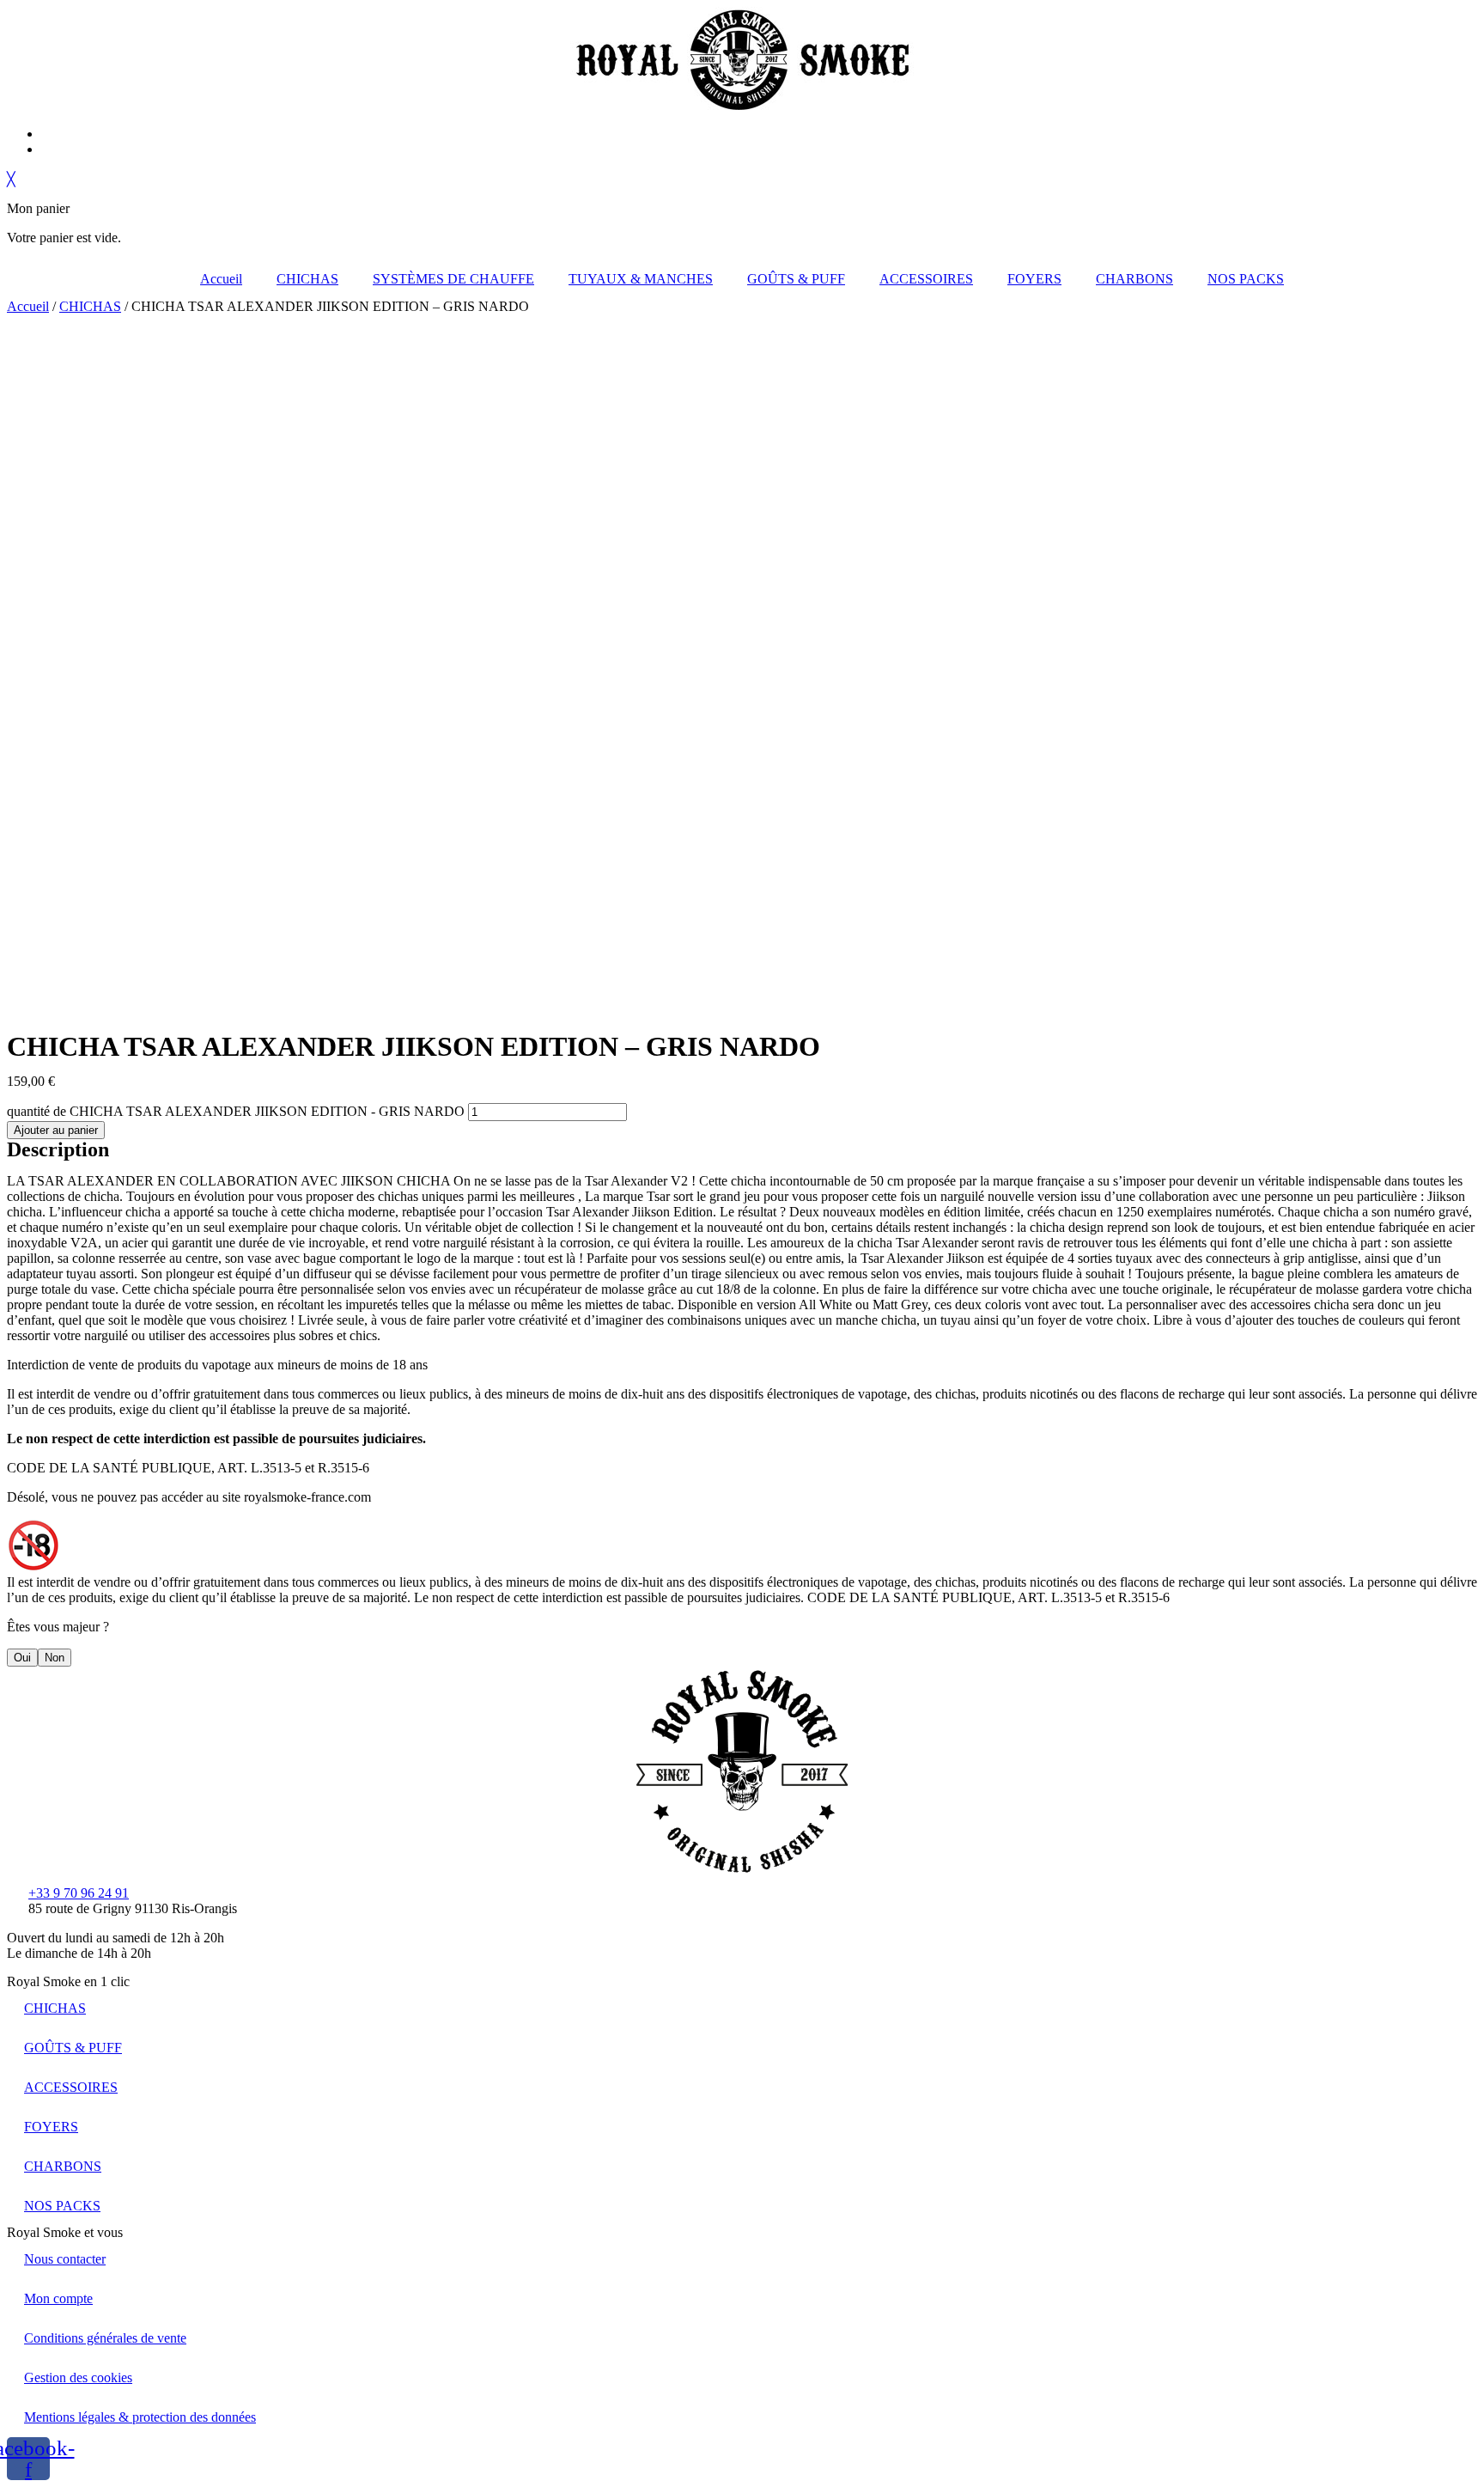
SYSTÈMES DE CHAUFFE (453, 279)
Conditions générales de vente (105, 2338)
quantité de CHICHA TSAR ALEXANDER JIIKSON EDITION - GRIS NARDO (236, 1111)
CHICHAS (307, 279)
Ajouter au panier (56, 1130)
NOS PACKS (1246, 279)
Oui (22, 1658)
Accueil (221, 279)
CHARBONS (1134, 279)
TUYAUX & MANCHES (641, 279)
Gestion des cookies (78, 2377)
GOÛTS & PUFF (796, 279)
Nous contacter (65, 2259)
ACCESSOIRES (926, 279)
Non (55, 1658)
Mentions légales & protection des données (140, 2417)
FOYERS (1034, 279)
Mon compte (58, 2298)
